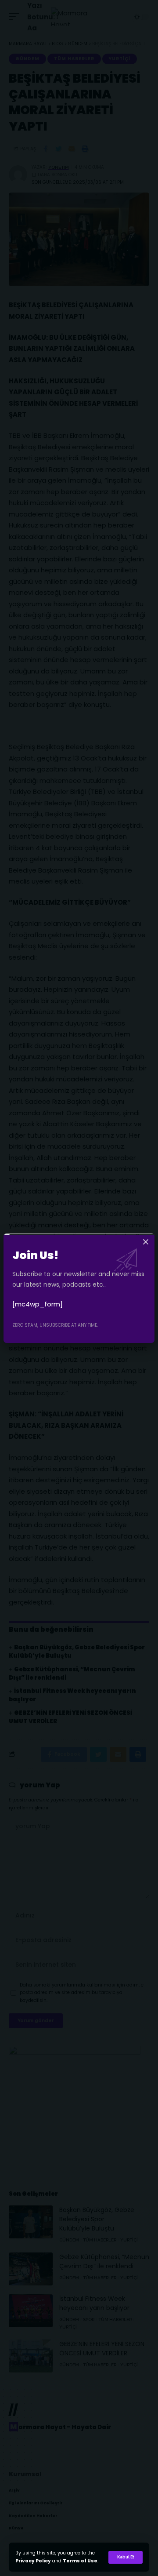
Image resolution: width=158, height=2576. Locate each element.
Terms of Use (80, 2561)
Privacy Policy (33, 2561)
